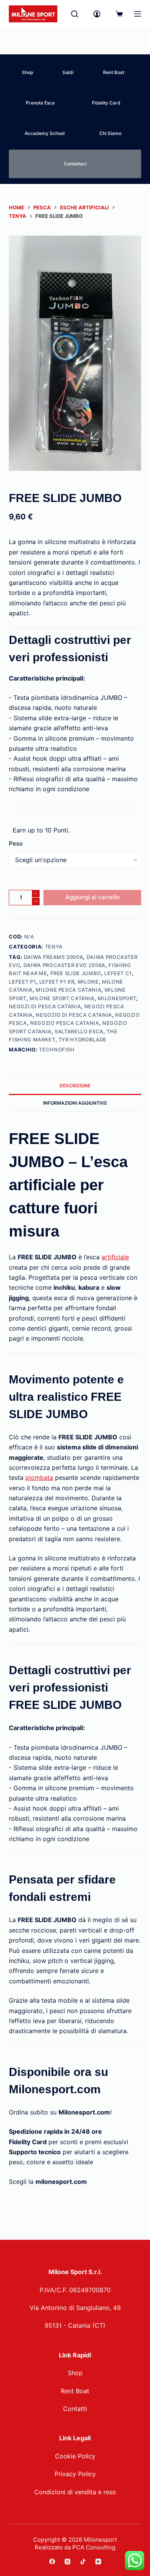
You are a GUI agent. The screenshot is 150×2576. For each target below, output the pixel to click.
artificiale (115, 1257)
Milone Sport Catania (62, 998)
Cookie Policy (75, 2456)
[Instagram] (67, 2562)
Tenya (54, 947)
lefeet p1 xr (57, 982)
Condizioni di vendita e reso (75, 2492)
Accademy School (45, 133)
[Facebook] (52, 2562)
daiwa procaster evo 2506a (64, 965)
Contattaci (75, 164)
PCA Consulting (94, 2547)
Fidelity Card (106, 103)
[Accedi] (97, 14)
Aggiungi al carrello (92, 897)
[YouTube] (98, 2562)
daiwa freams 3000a (54, 957)
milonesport (117, 998)
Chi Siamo (110, 133)
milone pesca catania (68, 990)
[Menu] (138, 14)
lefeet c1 (118, 973)
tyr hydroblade (82, 1039)
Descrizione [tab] (75, 1086)
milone (88, 982)
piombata (39, 1478)
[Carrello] (119, 14)
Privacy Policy (75, 2474)
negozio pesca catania (65, 1023)
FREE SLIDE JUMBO (76, 973)
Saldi (68, 72)
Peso (16, 843)
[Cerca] (75, 14)
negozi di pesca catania (45, 1006)
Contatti (75, 2409)
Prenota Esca (40, 103)
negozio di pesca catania (74, 1015)
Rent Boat (114, 72)
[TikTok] (83, 2562)
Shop (27, 72)
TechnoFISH (57, 1050)
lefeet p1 (22, 982)
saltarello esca (79, 1031)
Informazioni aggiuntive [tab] (75, 1103)
